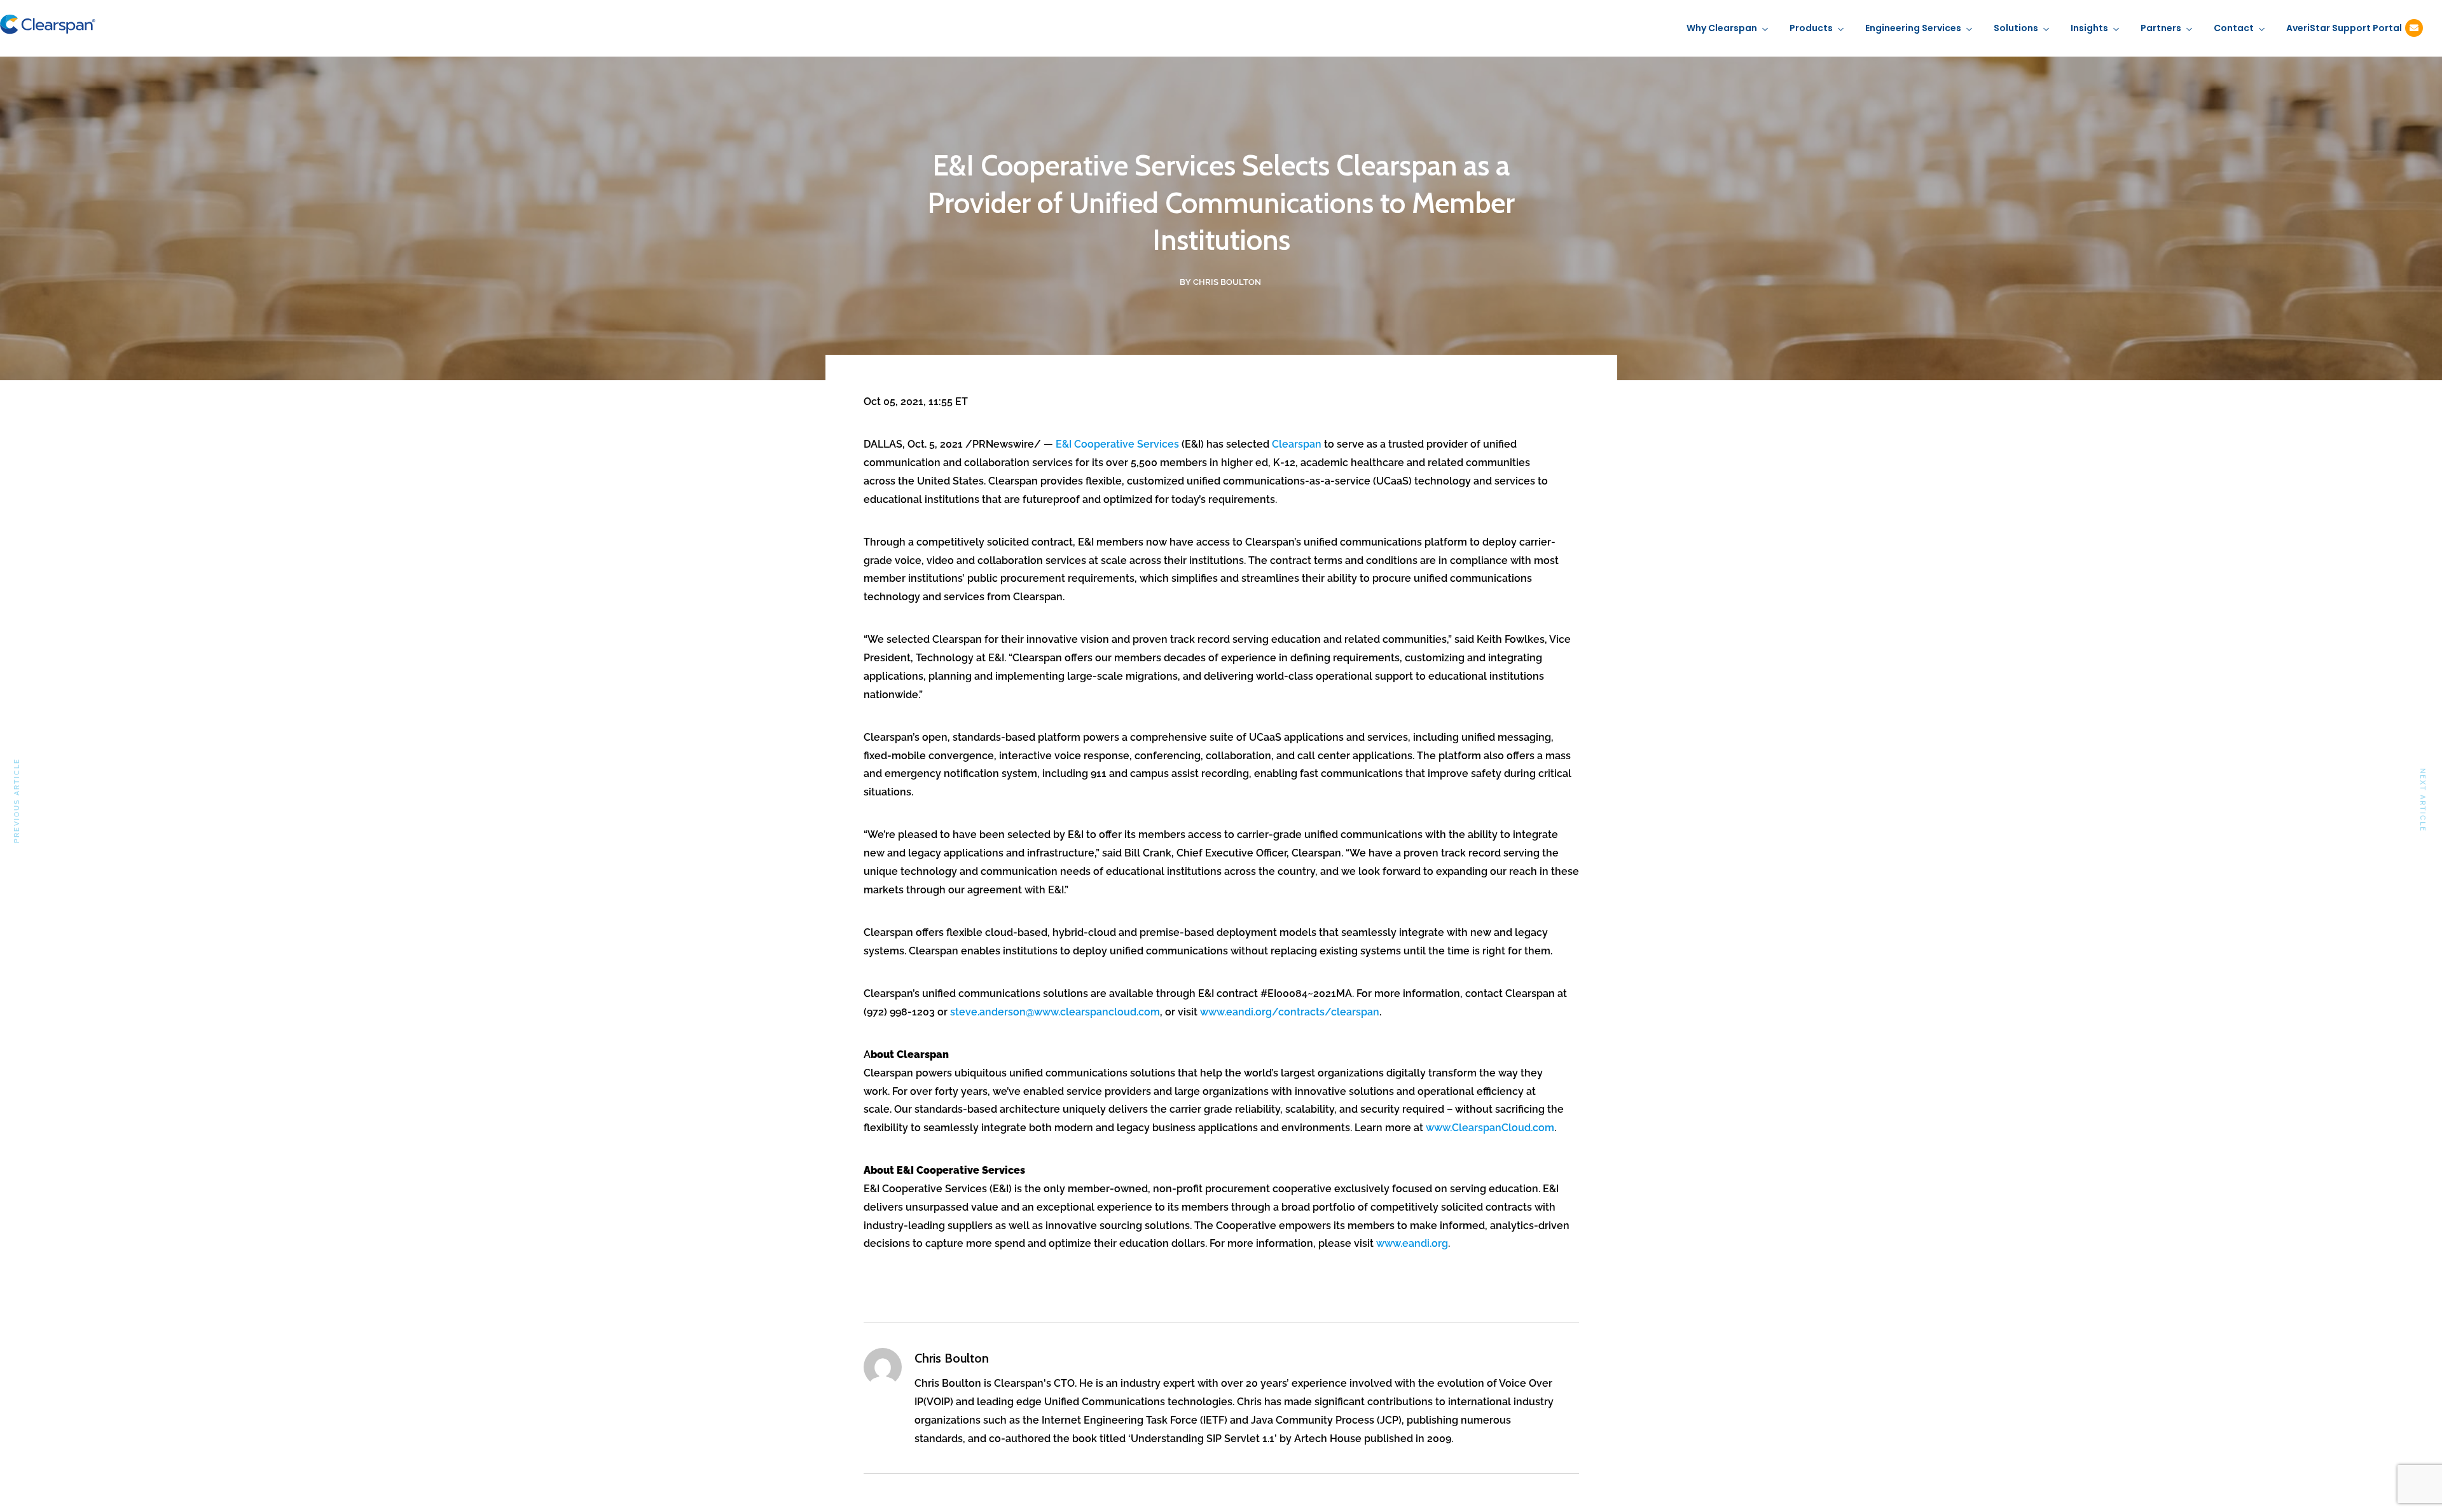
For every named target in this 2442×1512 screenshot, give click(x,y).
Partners (2161, 28)
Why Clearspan (1722, 28)
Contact (2234, 28)
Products (1811, 28)
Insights (2089, 28)
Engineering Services (1913, 28)
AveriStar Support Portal (2344, 28)
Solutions (2016, 28)
